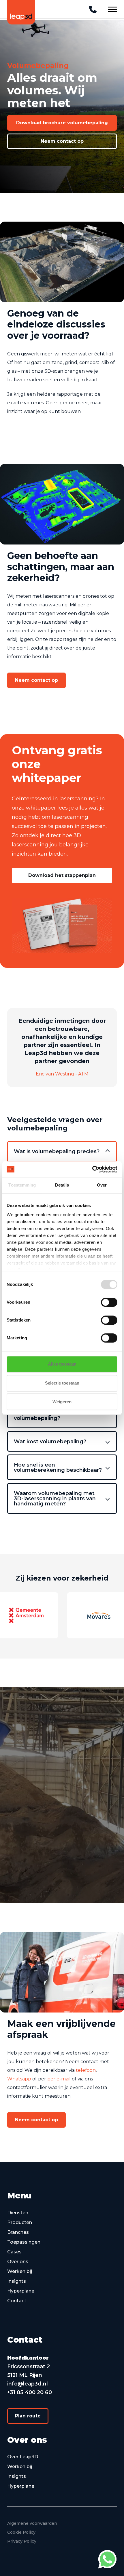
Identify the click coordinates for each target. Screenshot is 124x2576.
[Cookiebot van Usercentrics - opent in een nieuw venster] (92, 1169)
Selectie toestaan (62, 1383)
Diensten (18, 2213)
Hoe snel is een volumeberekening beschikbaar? (58, 1467)
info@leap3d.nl (28, 2384)
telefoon (86, 2070)
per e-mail (59, 2079)
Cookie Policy (21, 2532)
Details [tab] (62, 1185)
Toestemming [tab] (22, 1185)
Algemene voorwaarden (32, 2523)
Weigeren (62, 1402)
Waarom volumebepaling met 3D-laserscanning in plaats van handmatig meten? (55, 1499)
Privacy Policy (22, 2541)
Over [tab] (102, 1185)
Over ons (18, 2262)
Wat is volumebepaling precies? (57, 1151)
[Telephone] (93, 10)
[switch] (109, 1302)
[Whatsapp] (107, 2559)
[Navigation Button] (112, 9)
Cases (14, 2252)
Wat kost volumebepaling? (50, 1442)
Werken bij (20, 2271)
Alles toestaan (62, 1364)
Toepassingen (24, 2242)
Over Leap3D (23, 2457)
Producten (20, 2222)
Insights (17, 2281)
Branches (18, 2232)
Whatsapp (19, 2079)
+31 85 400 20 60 (30, 2392)
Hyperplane (21, 2291)
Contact (17, 2301)
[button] (62, 123)
